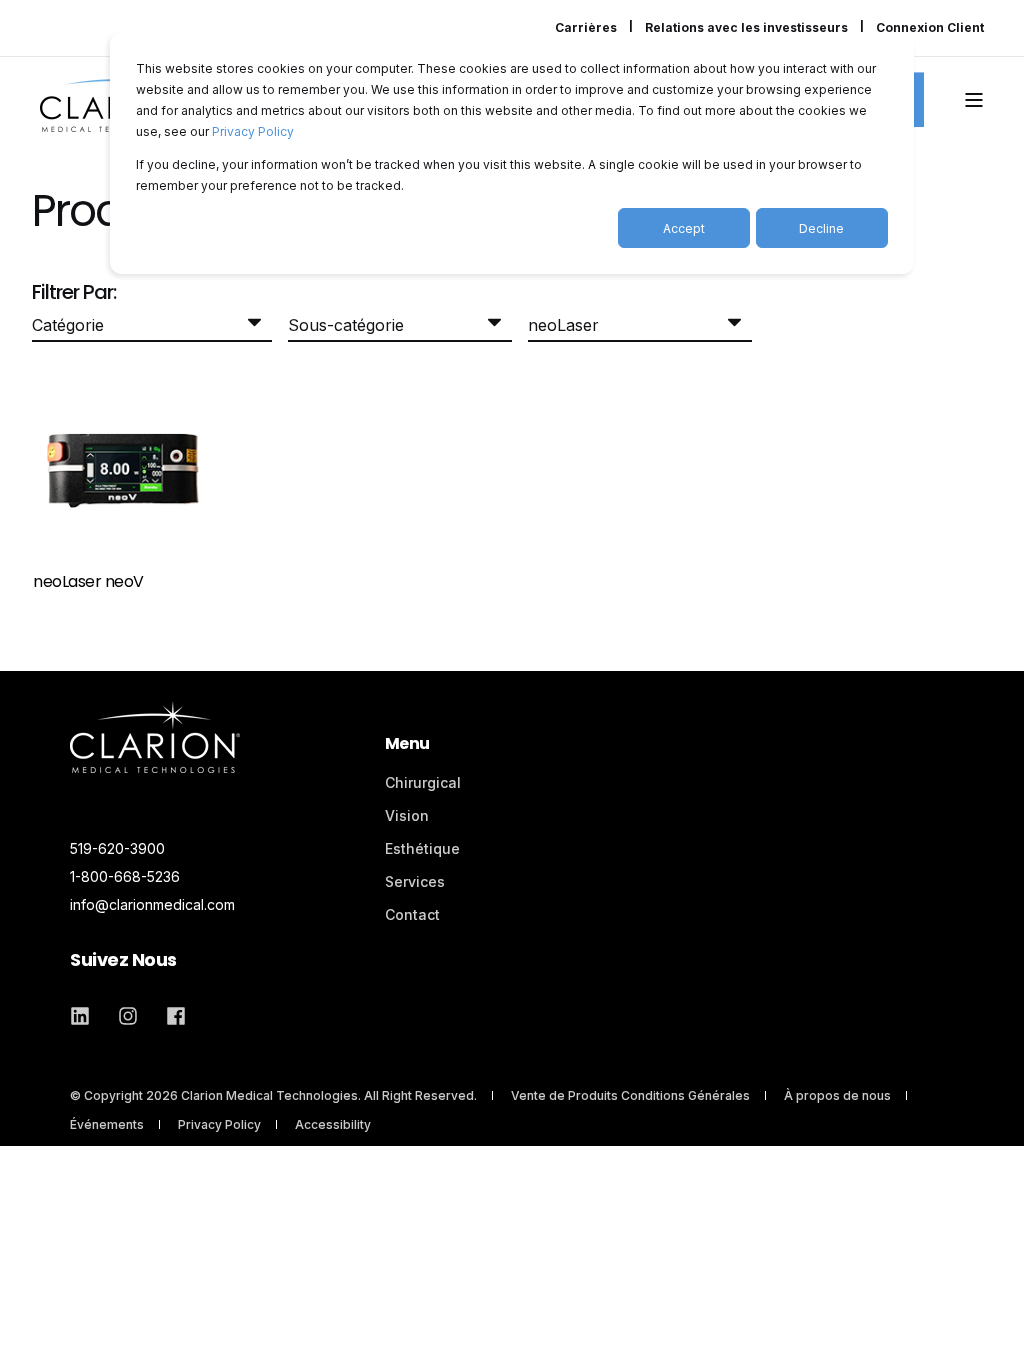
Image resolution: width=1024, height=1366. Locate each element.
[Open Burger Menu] (974, 100)
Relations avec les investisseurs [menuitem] (746, 28)
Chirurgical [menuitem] (423, 782)
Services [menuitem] (415, 881)
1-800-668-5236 (125, 876)
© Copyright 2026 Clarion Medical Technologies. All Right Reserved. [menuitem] (273, 1095)
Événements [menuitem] (107, 1124)
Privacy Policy (253, 131)
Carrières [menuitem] (586, 28)
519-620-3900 (117, 848)
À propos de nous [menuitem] (837, 1095)
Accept (684, 228)
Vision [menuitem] (407, 815)
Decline (821, 228)
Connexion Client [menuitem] (930, 28)
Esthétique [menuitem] (422, 848)
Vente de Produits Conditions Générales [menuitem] (630, 1095)
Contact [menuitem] (412, 914)
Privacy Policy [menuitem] (219, 1124)
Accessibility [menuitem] (333, 1124)
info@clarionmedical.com (152, 904)
